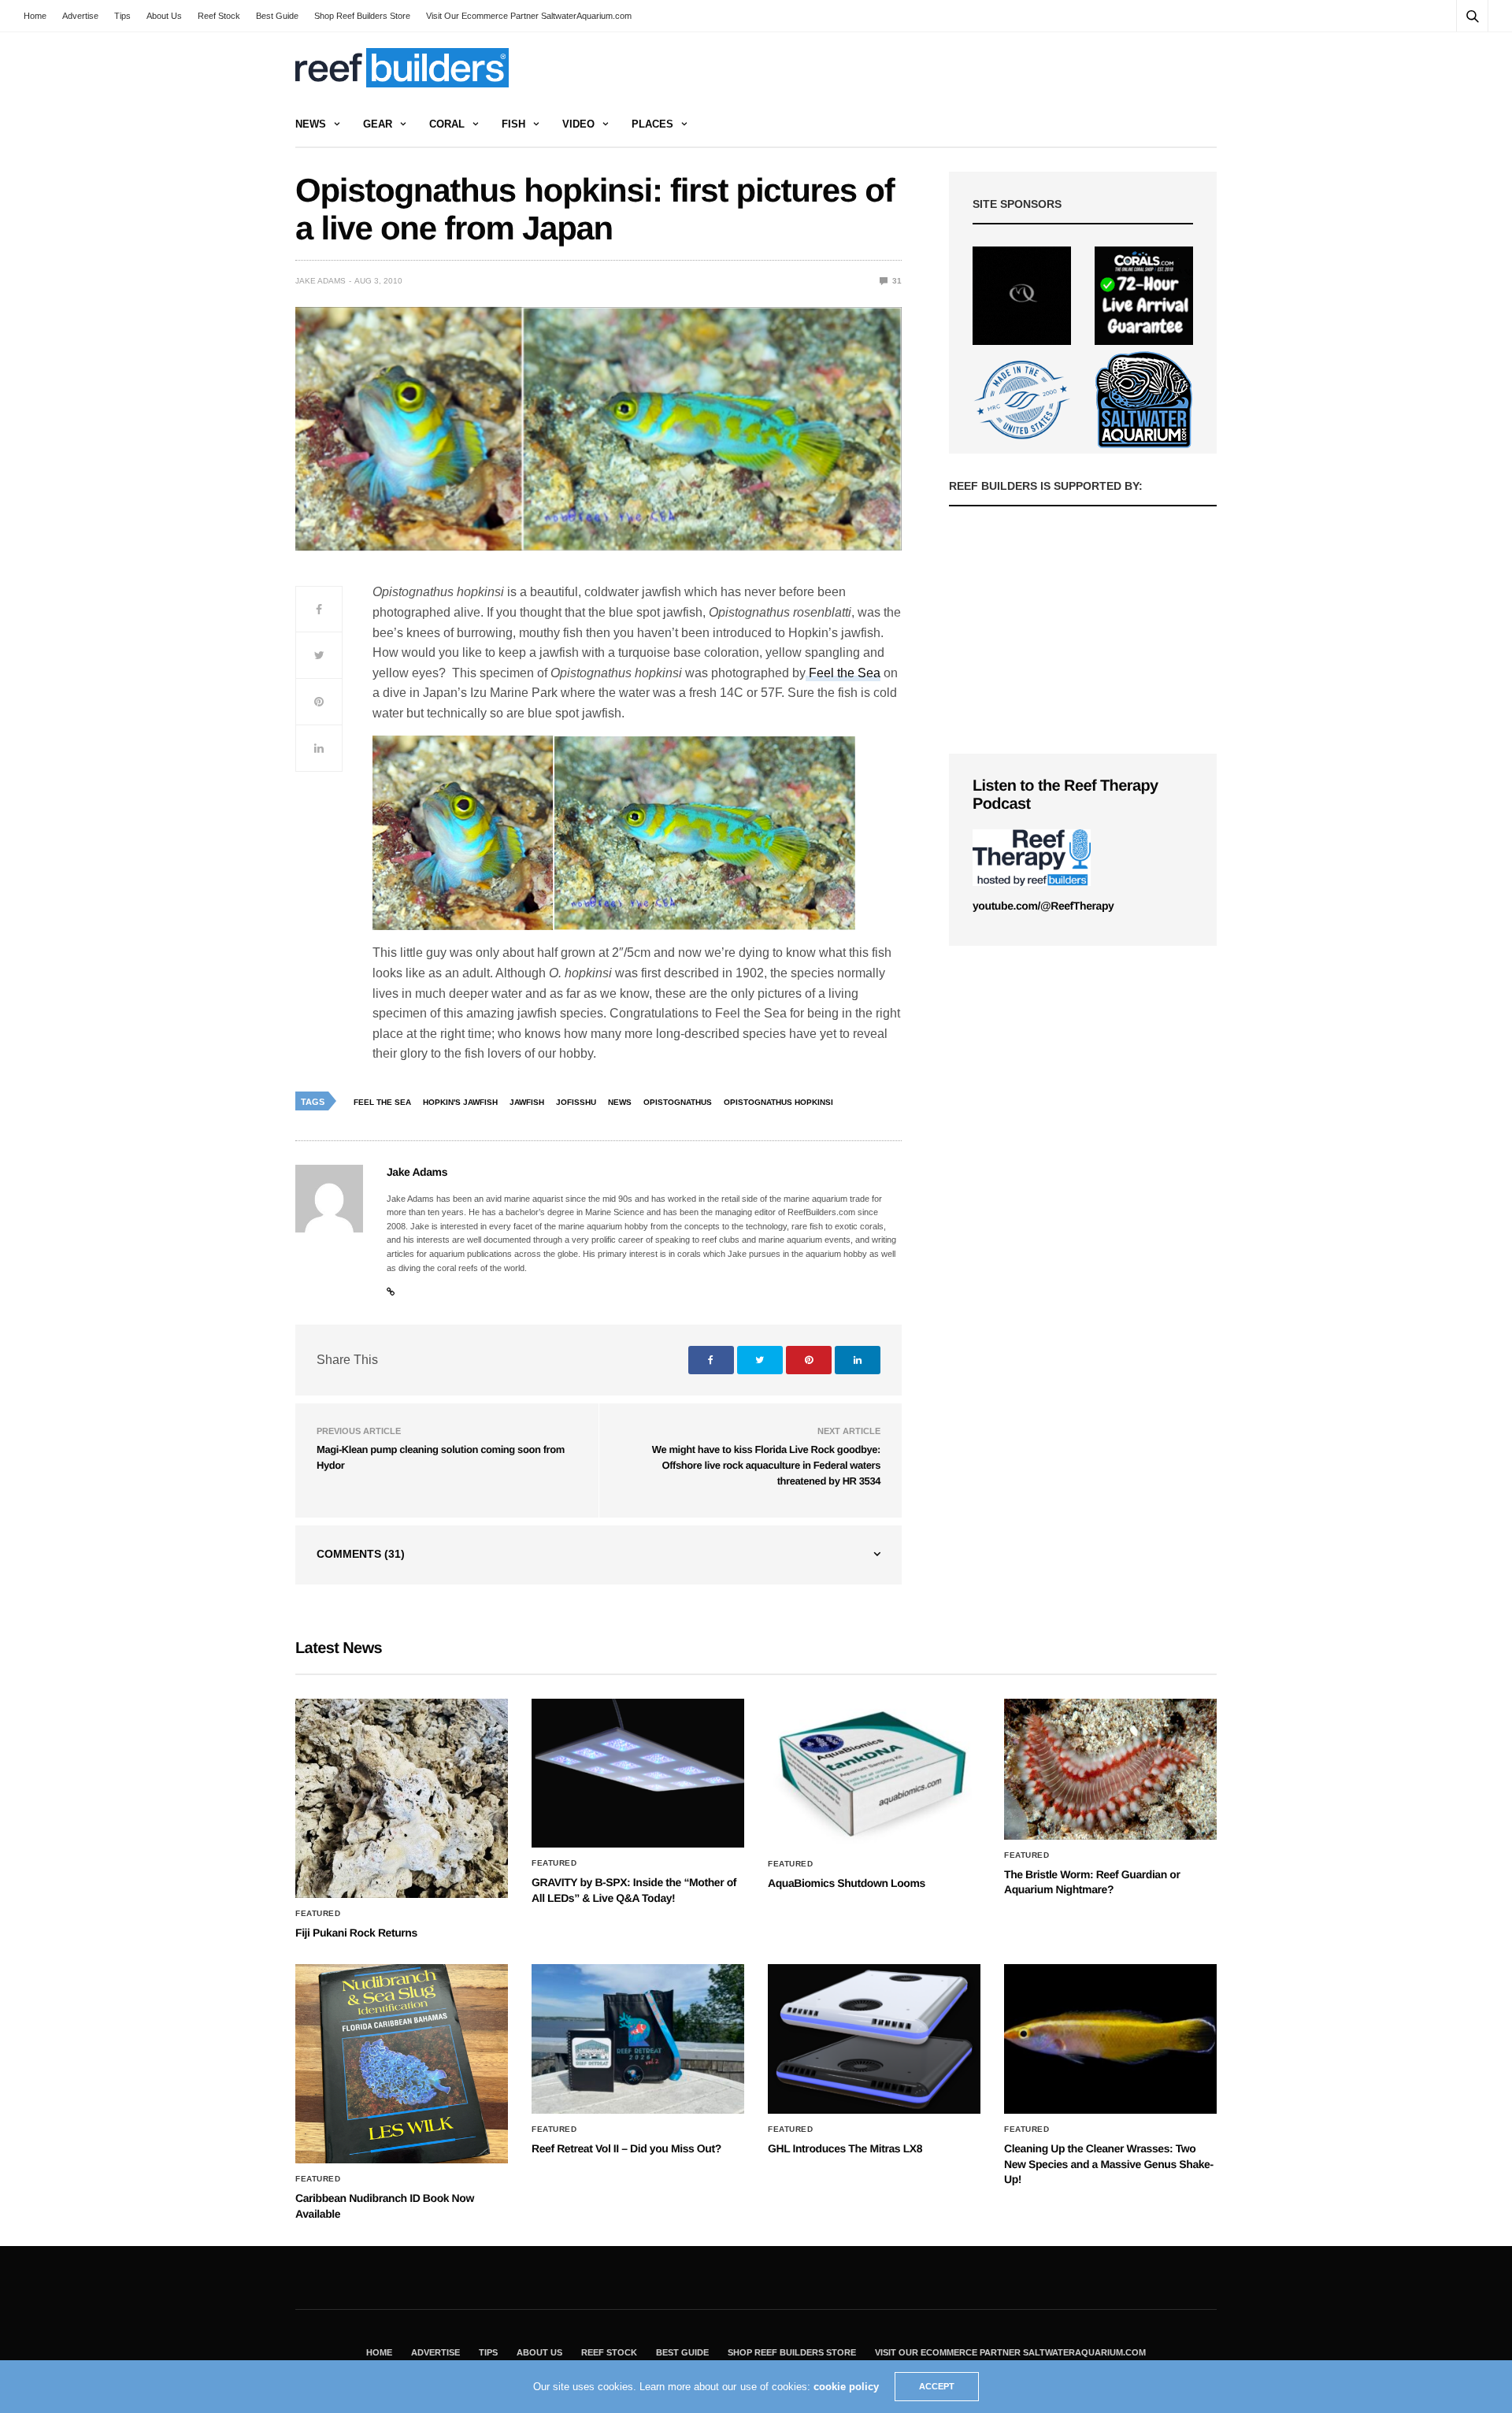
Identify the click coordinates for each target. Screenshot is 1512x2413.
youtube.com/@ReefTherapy (1043, 906)
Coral (447, 124)
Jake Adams (321, 281)
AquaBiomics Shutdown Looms (847, 1883)
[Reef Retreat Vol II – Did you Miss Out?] (638, 2039)
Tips (122, 16)
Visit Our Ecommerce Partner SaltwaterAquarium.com (529, 16)
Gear (378, 124)
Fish (513, 124)
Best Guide (277, 16)
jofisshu (576, 1102)
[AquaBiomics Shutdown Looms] (874, 1774)
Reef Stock (219, 16)
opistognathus (678, 1102)
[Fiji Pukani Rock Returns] (402, 1798)
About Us (164, 16)
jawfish (527, 1102)
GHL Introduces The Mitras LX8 (845, 2148)
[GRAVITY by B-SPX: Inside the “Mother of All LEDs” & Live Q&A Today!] (638, 1774)
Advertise (80, 16)
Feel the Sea (843, 673)
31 (896, 281)
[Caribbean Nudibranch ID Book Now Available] (402, 2064)
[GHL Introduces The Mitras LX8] (874, 2039)
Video (578, 124)
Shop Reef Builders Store (362, 16)
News (311, 124)
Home (35, 16)
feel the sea (382, 1102)
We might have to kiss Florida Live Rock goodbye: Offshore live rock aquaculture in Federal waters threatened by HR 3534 (766, 1465)
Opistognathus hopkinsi (778, 1102)
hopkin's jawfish (460, 1102)
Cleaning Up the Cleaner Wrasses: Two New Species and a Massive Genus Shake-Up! (1109, 2164)
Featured (318, 1914)
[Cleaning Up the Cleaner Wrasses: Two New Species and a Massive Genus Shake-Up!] (1110, 2039)
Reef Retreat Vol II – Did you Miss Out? (626, 2148)
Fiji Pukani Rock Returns (356, 1933)
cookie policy (846, 2387)
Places (652, 124)
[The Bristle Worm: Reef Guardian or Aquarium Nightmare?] (1110, 1769)
